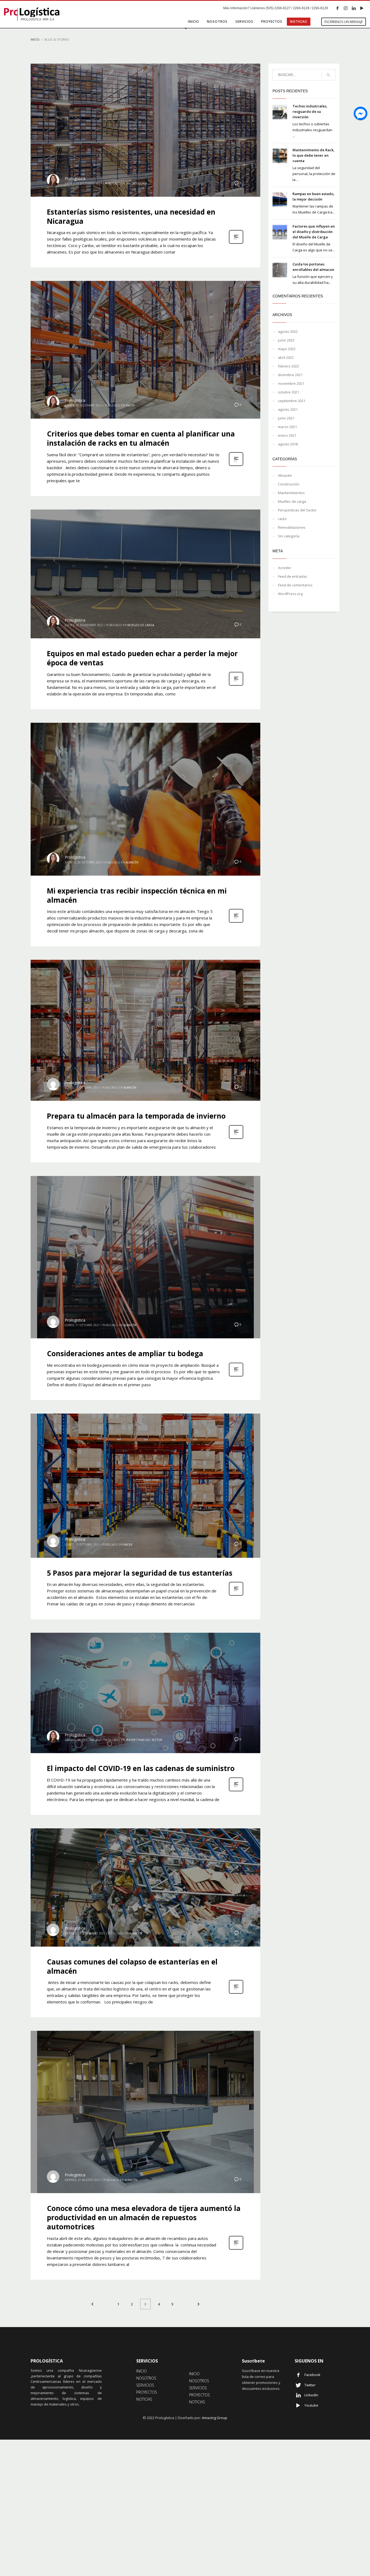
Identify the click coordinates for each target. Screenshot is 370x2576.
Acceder (285, 568)
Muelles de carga (141, 625)
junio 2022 (286, 340)
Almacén (132, 862)
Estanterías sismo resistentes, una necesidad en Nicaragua (131, 216)
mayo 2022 (287, 349)
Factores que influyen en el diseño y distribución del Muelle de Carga (314, 232)
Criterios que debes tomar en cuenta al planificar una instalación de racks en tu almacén (141, 438)
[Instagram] (346, 8)
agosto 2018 (288, 444)
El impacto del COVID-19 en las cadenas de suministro (141, 1768)
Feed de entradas (293, 576)
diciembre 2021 (290, 375)
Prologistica (75, 178)
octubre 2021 (288, 392)
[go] (328, 75)
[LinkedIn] (354, 8)
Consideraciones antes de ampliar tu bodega (125, 1353)
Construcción (289, 484)
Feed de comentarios (295, 585)
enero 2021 (287, 435)
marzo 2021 (287, 427)
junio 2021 (286, 418)
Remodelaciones (292, 527)
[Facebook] (337, 8)
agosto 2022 (288, 331)
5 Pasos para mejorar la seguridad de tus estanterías (140, 1573)
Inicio (35, 39)
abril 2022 (286, 357)
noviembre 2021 (291, 383)
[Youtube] (362, 8)
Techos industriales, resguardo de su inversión (310, 111)
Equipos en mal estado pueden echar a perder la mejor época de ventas (142, 658)
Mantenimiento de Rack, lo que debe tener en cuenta (314, 155)
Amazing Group (215, 2418)
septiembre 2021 (292, 401)
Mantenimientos (291, 493)
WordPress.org (290, 594)
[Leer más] (236, 243)
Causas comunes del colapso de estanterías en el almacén (132, 1966)
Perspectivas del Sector (144, 1740)
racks (130, 405)
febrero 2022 (288, 366)
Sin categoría (136, 183)
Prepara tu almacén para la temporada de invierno (136, 1116)
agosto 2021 (288, 409)
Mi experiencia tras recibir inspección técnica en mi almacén (137, 895)
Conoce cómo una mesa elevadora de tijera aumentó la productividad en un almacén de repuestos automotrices (144, 2217)
